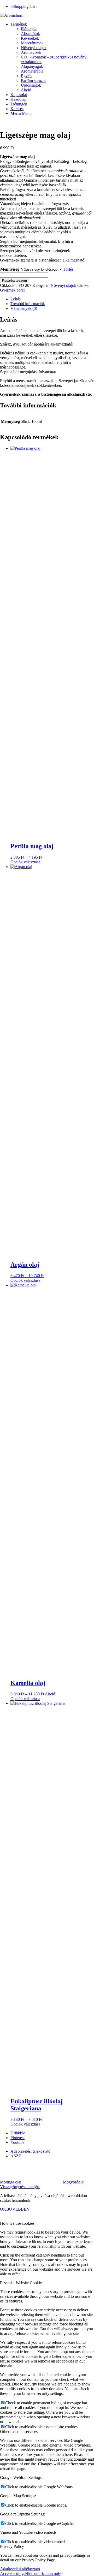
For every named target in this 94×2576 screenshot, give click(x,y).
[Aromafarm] (12, 15)
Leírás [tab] (16, 299)
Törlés (68, 269)
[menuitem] (52, 57)
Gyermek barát (12, 290)
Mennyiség (10, 269)
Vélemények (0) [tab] (24, 308)
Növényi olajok (63, 285)
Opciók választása (25, 862)
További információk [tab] (28, 304)
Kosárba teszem (14, 280)
